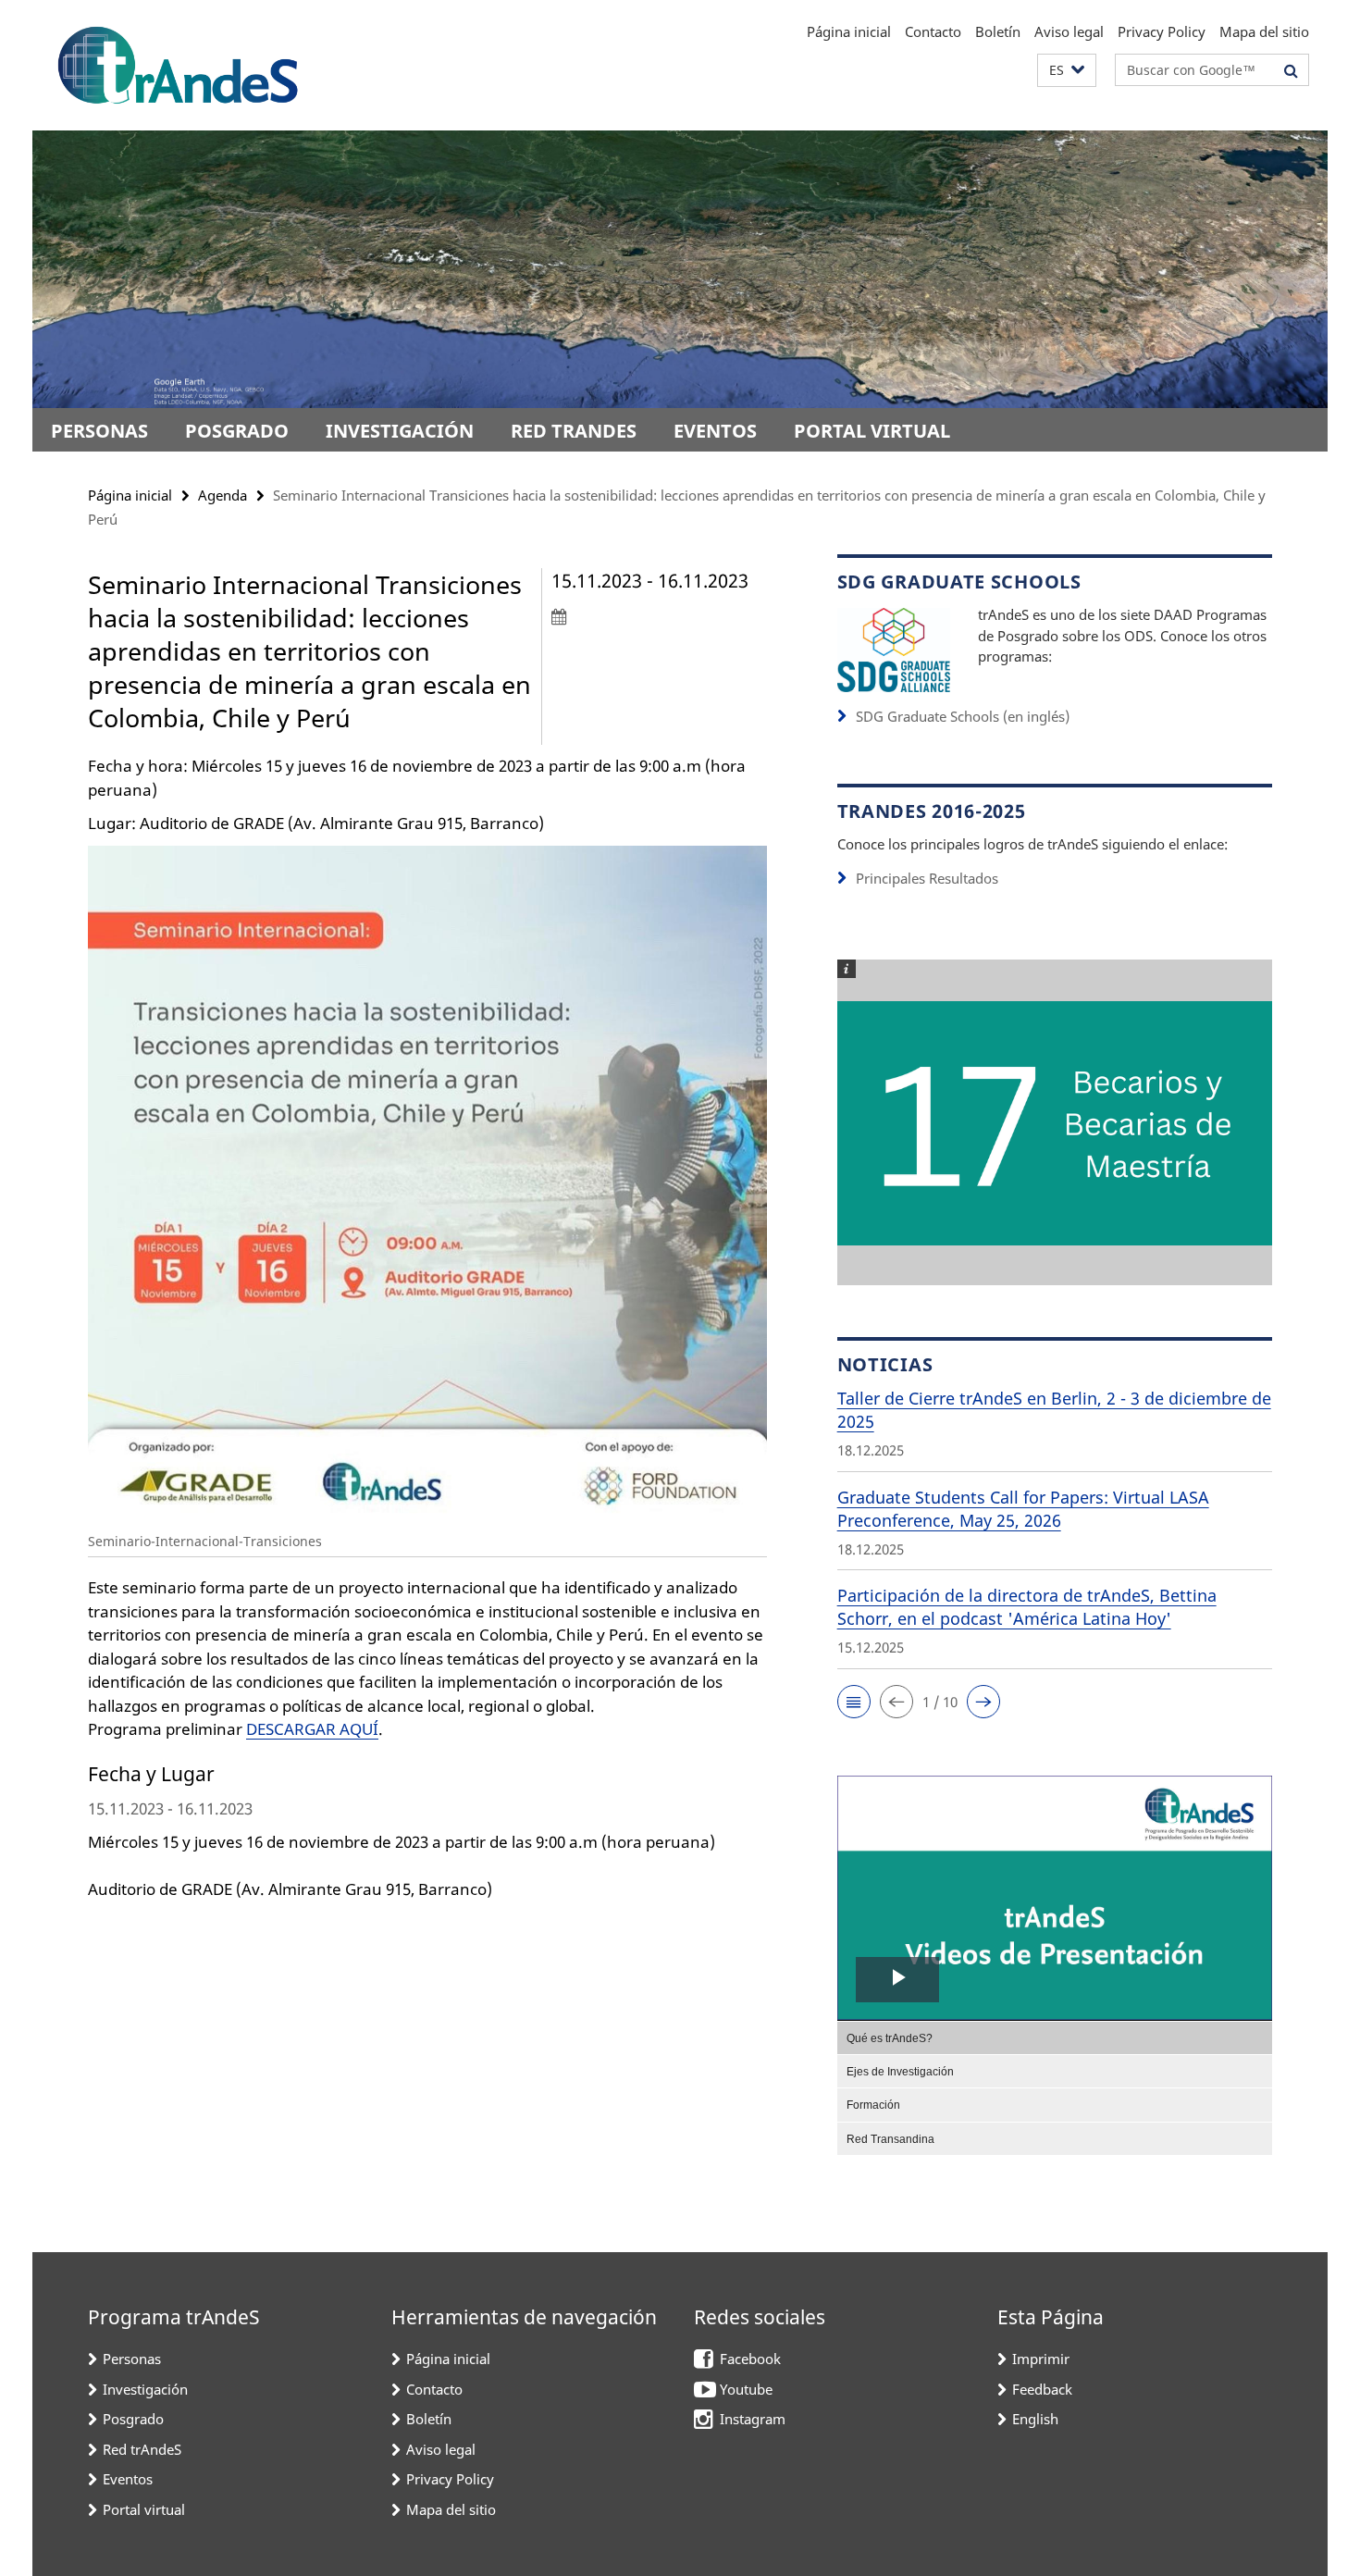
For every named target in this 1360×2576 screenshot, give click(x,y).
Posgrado (237, 431)
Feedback (1042, 2389)
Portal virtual (872, 431)
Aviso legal (1069, 31)
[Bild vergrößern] (894, 648)
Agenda (223, 495)
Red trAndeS (574, 431)
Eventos (715, 431)
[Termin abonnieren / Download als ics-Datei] (659, 616)
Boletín (998, 31)
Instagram (753, 2419)
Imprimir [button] (1041, 2359)
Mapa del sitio (1264, 31)
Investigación (400, 431)
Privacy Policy (1162, 31)
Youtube (746, 2389)
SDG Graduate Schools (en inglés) (963, 716)
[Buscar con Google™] (1291, 70)
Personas (99, 431)
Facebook (750, 2359)
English (1035, 2419)
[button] (1067, 71)
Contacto (933, 31)
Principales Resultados (927, 878)
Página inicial (849, 31)
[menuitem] (1055, 2037)
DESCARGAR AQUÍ (312, 1729)
